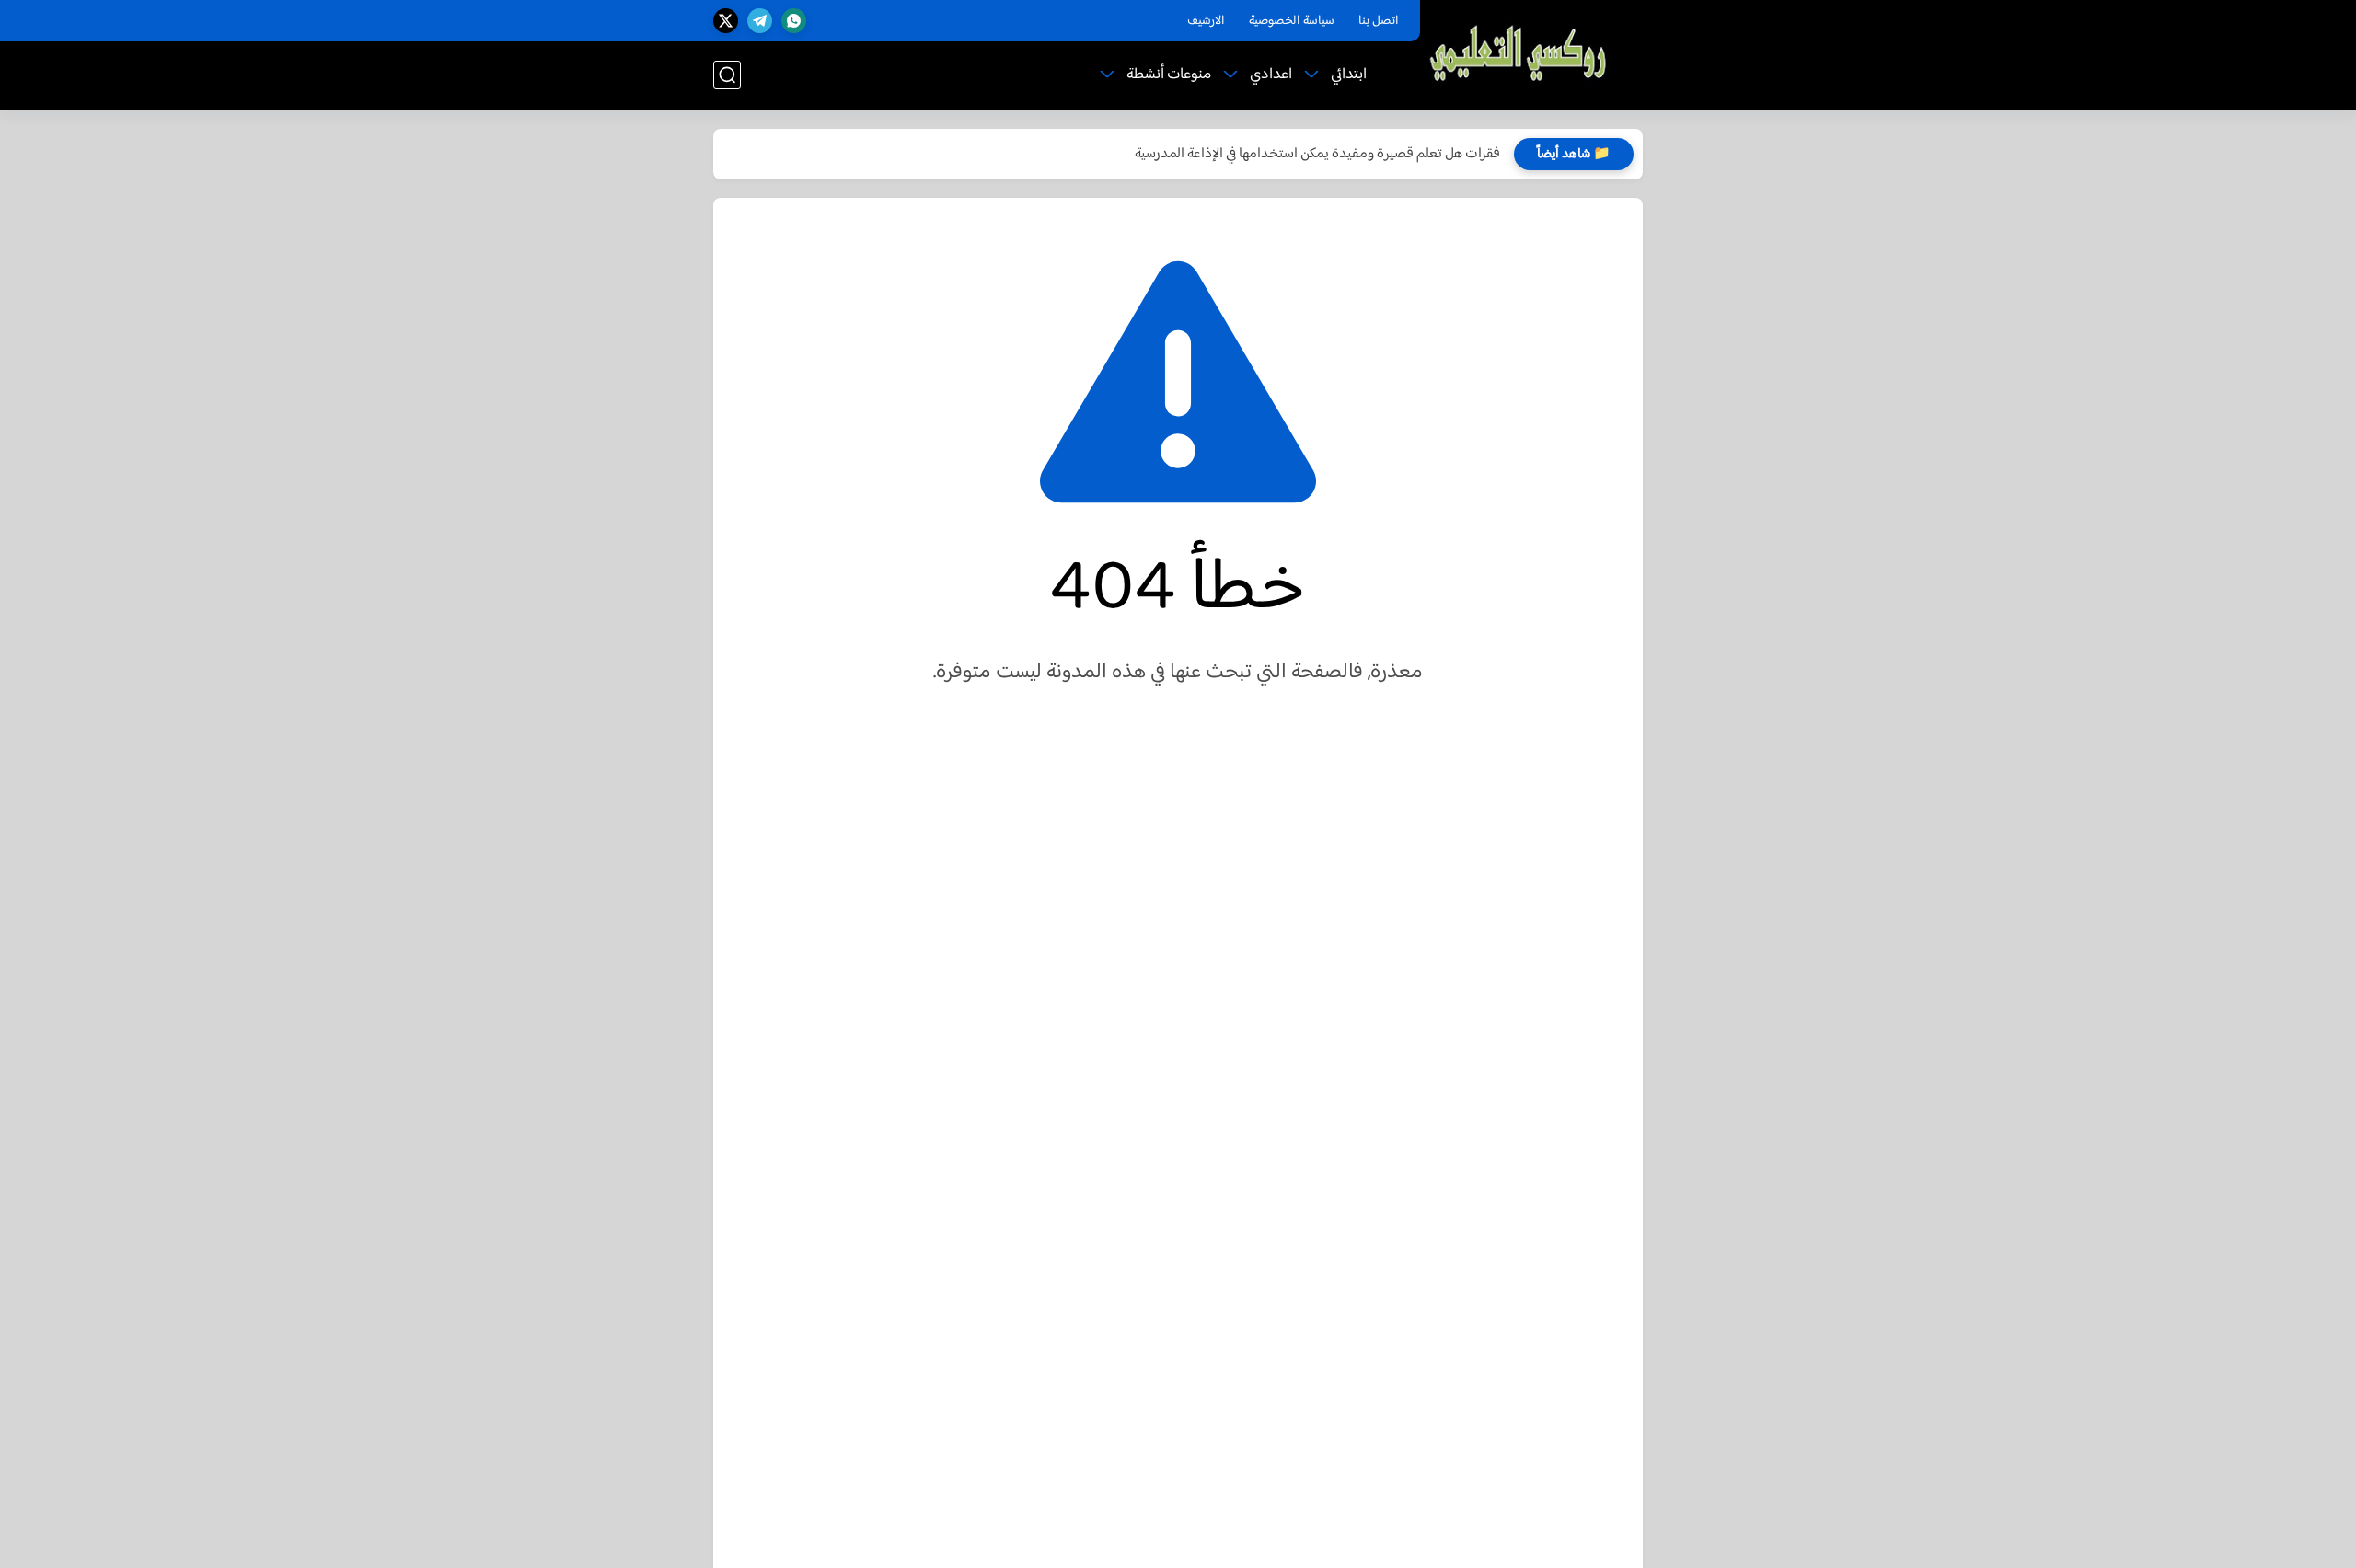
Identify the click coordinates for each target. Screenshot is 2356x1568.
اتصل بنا (1379, 21)
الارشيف (1206, 21)
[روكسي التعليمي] (1519, 54)
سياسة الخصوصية (1292, 21)
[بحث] (727, 75)
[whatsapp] (794, 21)
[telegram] (760, 21)
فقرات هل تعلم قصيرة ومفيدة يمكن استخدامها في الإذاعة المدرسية (1317, 154)
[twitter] (726, 21)
